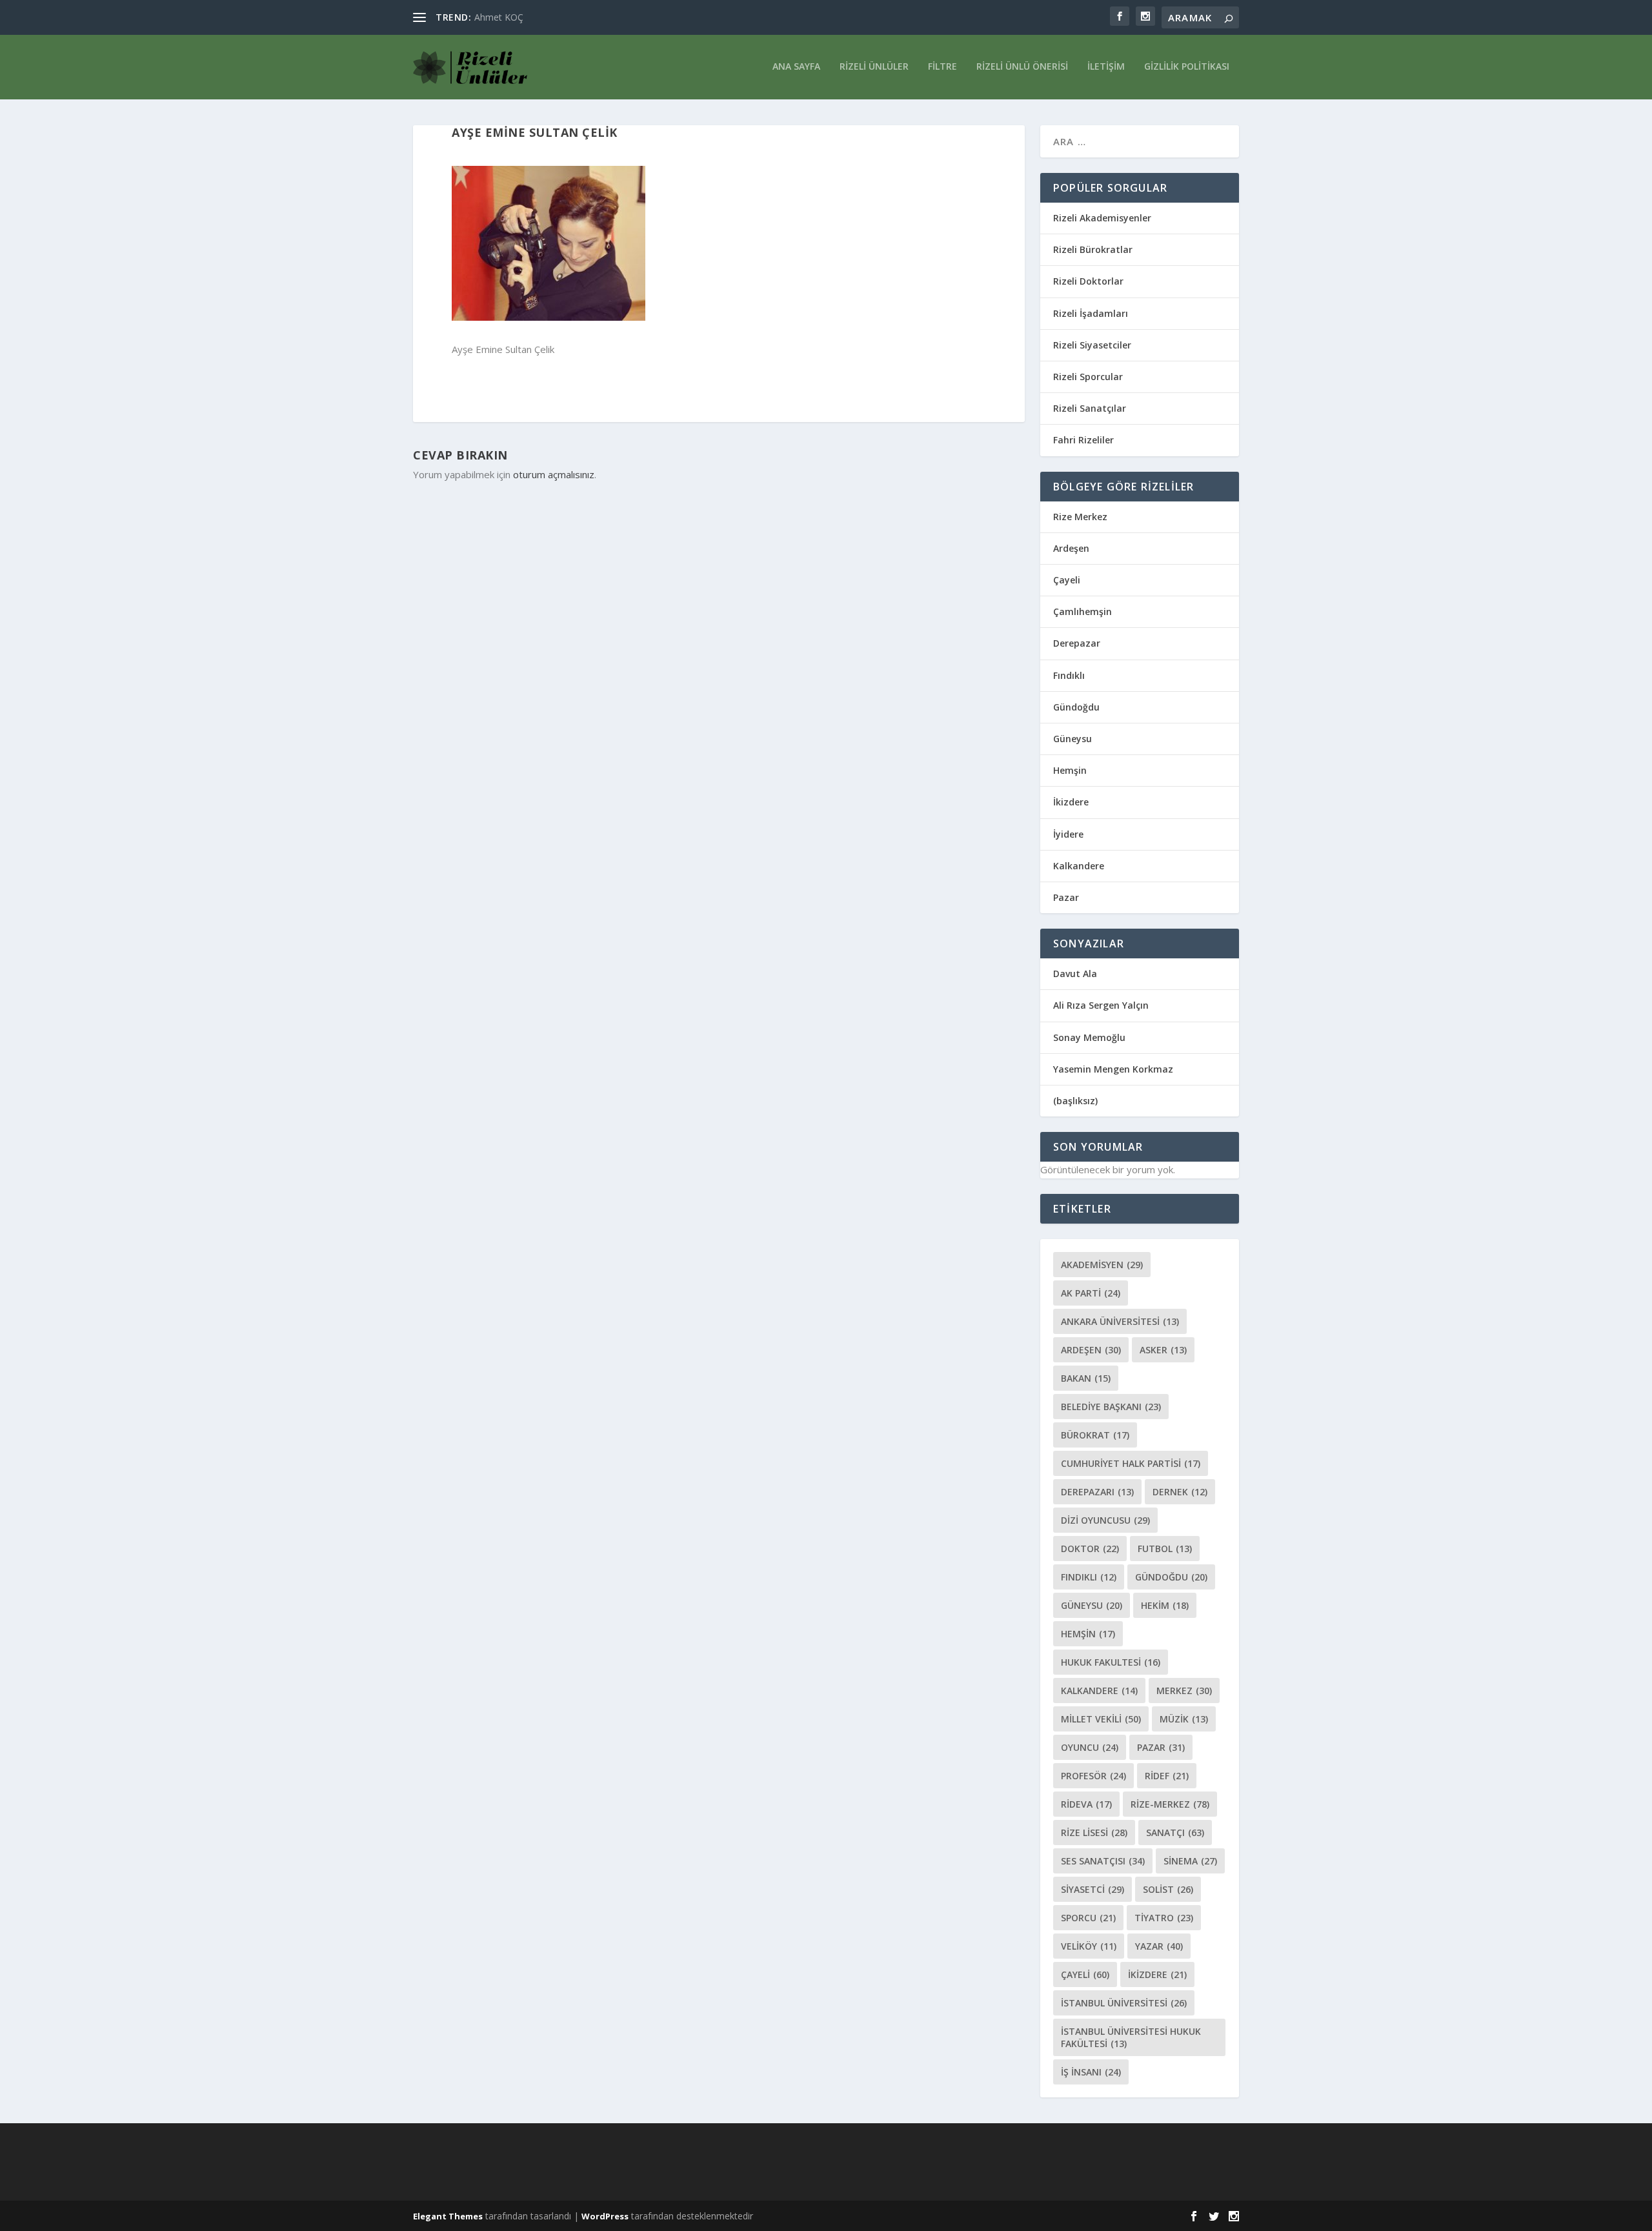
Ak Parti (1091, 1293)
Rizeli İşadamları (1091, 313)
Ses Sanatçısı (1103, 1861)
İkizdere (1071, 802)
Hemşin (1070, 770)
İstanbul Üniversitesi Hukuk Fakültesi (1131, 2037)
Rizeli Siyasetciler (1092, 345)
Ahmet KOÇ (499, 17)
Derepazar (1077, 643)
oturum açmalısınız (554, 474)
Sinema (1190, 1861)
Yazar (1159, 1946)
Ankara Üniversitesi (1120, 1321)
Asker (1163, 1350)
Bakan (1086, 1378)
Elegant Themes (448, 2216)
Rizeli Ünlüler (874, 67)
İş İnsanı (1091, 2072)
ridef (1167, 1776)
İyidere (1068, 834)
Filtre (942, 67)
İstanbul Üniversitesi (1124, 2003)
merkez (1184, 1691)
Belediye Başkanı (1111, 1407)
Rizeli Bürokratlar (1093, 249)
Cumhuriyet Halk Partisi (1131, 1463)
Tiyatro (1164, 1918)
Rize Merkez (1080, 517)
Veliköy (1089, 1946)
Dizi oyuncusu (1105, 1520)
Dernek (1180, 1492)
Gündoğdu (1076, 707)
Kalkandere (1079, 866)
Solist (1168, 1889)
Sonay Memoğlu (1091, 1037)
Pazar (1066, 897)
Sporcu (1088, 1918)
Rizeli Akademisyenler (1102, 218)
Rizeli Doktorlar (1088, 281)
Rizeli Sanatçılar (1090, 408)
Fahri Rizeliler (1083, 440)
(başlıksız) (1075, 1101)
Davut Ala (1075, 974)
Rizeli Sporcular (1088, 377)
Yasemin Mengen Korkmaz (1113, 1069)
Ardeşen (1071, 548)
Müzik (1184, 1719)
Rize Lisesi (1094, 1832)
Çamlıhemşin (1083, 611)
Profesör (1093, 1776)
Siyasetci (1093, 1889)
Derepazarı (1097, 1492)
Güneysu (1073, 739)
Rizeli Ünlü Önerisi (1022, 67)
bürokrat (1095, 1435)
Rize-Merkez (1170, 1804)
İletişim (1106, 67)
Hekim (1165, 1605)
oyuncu (1090, 1747)
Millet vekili (1101, 1719)
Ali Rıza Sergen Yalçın (1101, 1005)
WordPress (605, 2216)
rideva (1086, 1804)
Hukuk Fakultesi (1111, 1662)
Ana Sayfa (796, 67)
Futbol (1165, 1549)
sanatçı (1175, 1832)
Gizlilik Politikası (1187, 67)
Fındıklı (1069, 675)
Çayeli (1067, 580)
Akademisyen (1102, 1265)
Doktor (1090, 1549)
